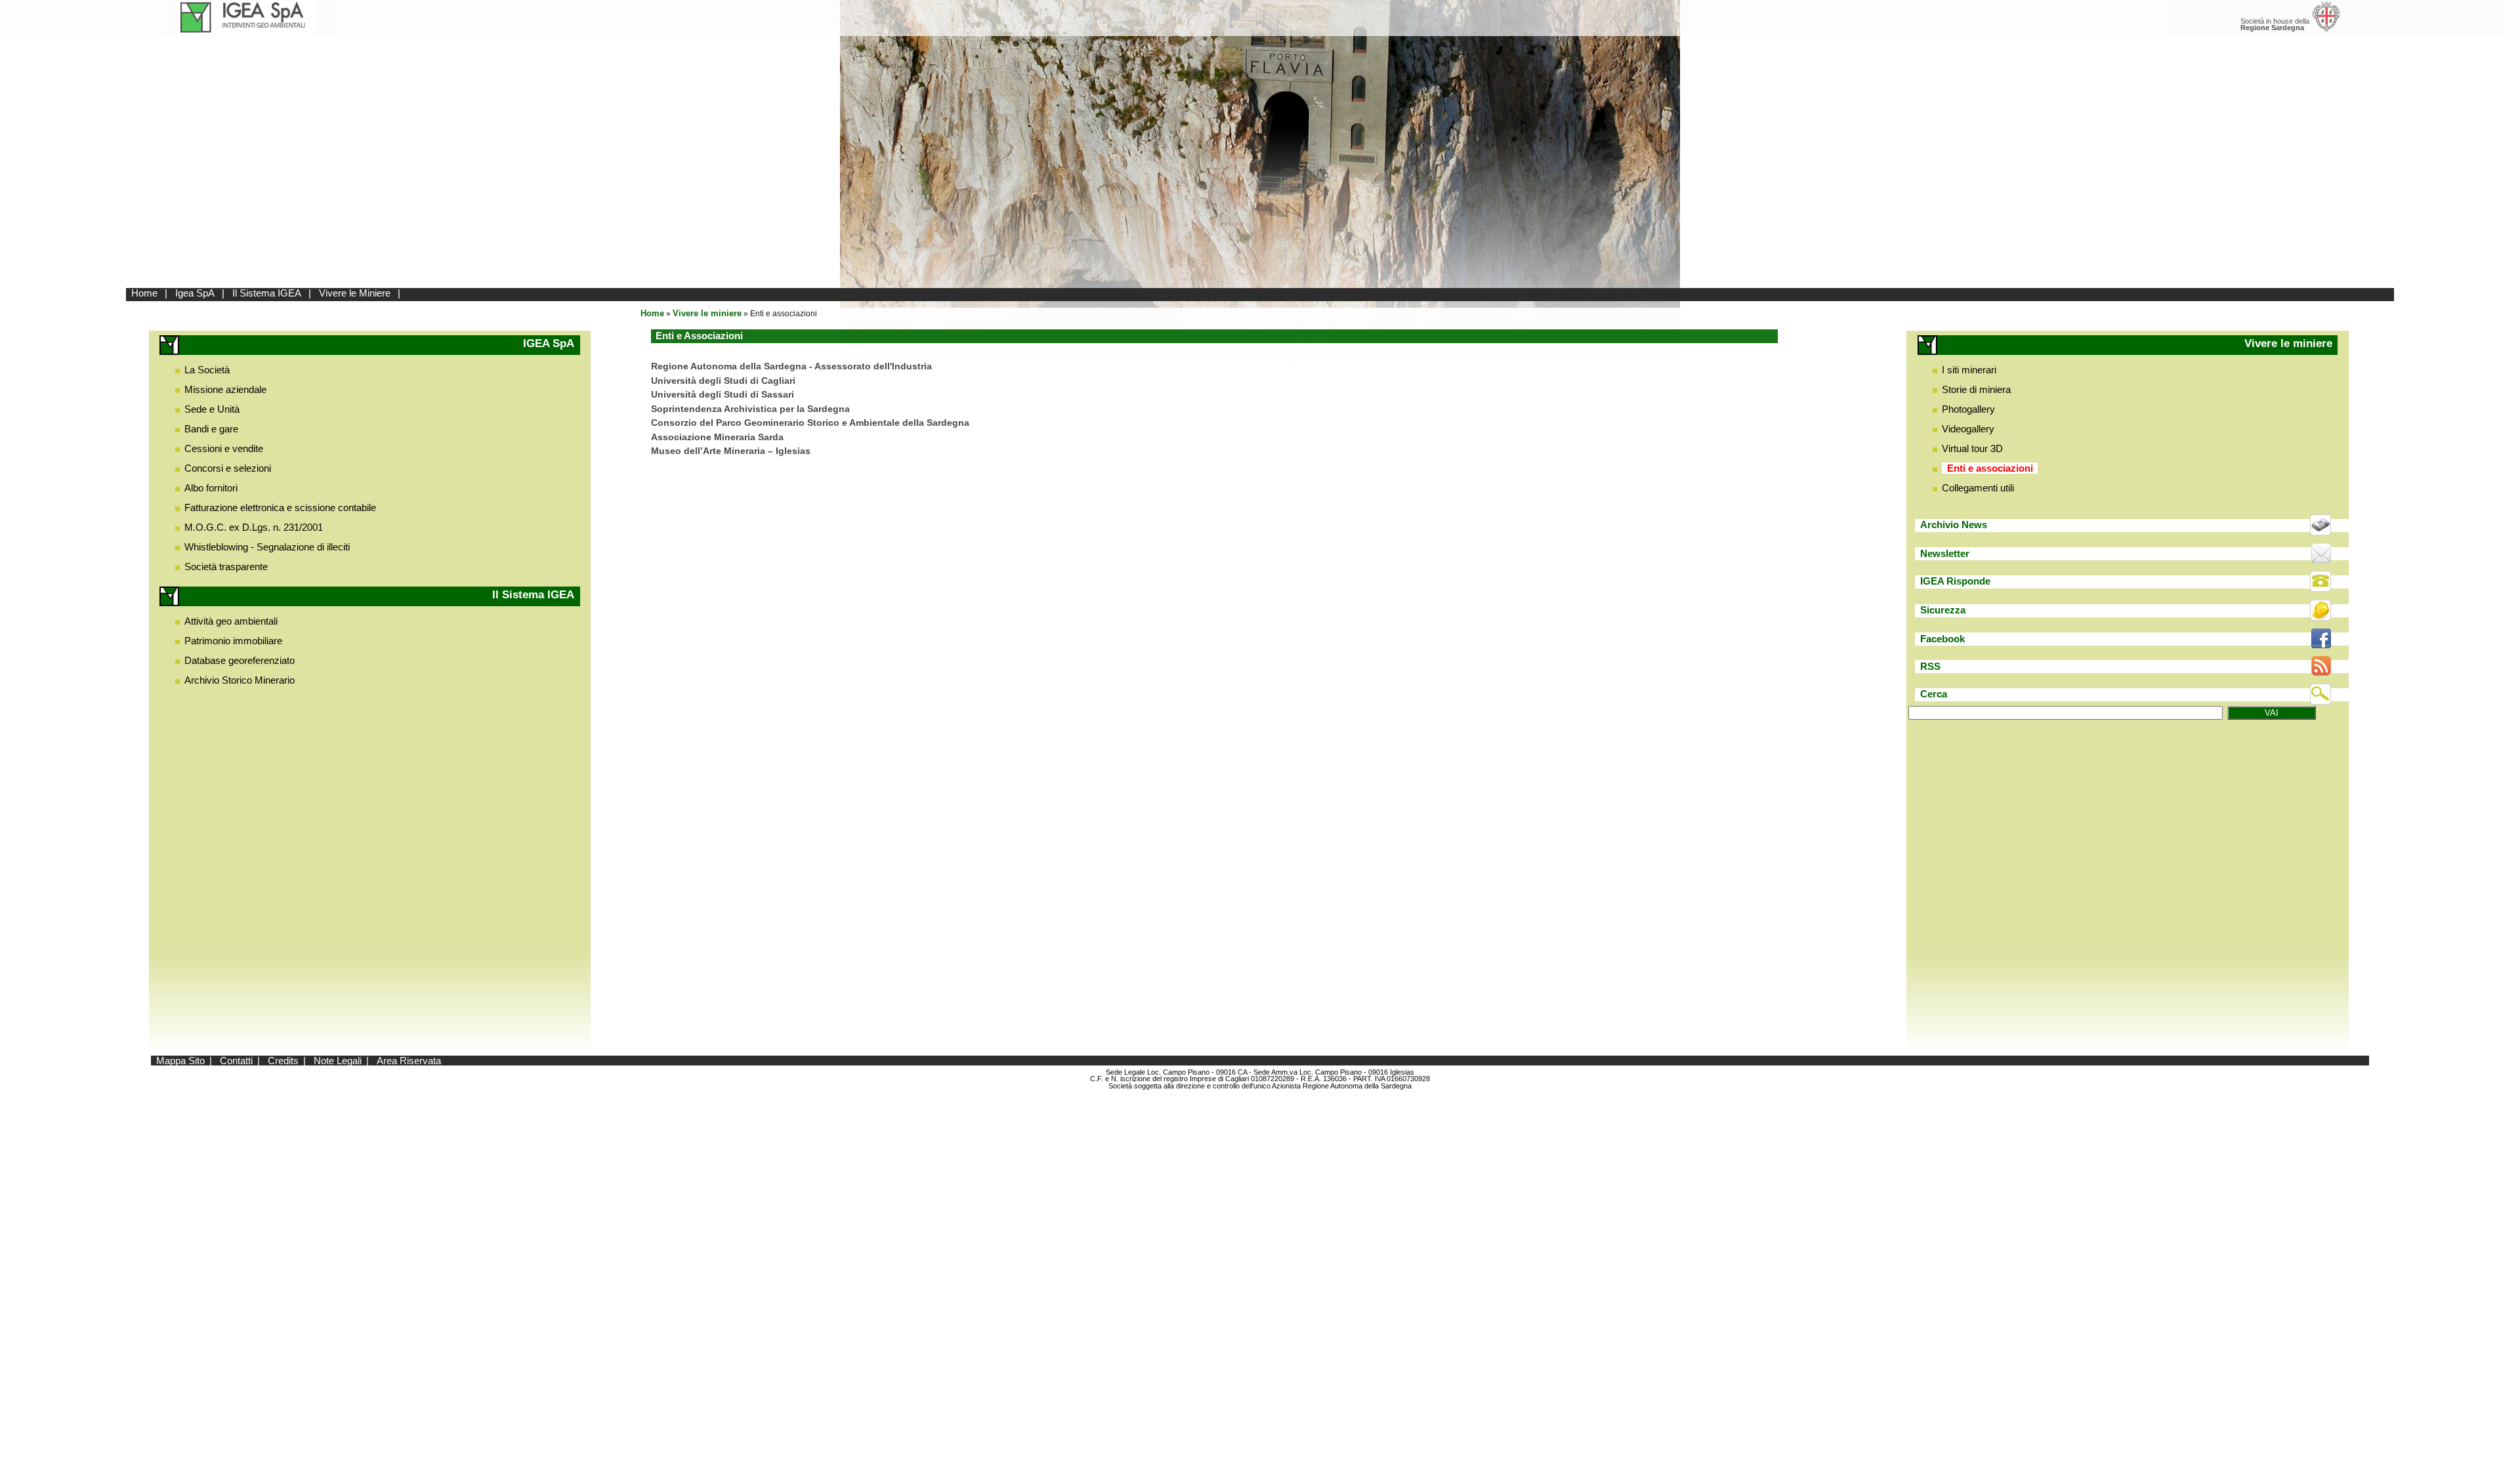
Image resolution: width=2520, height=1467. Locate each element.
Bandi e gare (211, 429)
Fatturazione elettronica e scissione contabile (280, 507)
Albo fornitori (211, 488)
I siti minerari (1969, 370)
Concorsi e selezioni (228, 468)
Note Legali (338, 1061)
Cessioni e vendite (224, 448)
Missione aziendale (225, 389)
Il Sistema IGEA (267, 293)
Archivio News (1954, 525)
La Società (207, 370)
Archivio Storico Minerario (240, 680)
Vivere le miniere (707, 313)
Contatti (236, 1061)
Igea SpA (195, 293)
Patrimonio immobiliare (233, 641)
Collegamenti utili (1978, 488)
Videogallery (1968, 429)
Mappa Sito (180, 1061)
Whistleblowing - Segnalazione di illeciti (267, 547)
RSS (1930, 666)
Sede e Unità (212, 409)
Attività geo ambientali (231, 621)
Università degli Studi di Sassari (723, 395)
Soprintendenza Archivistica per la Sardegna (750, 409)
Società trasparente (226, 567)
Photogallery (1968, 409)
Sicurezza (1943, 610)
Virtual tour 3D (1972, 448)
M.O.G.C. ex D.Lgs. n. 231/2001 (254, 527)
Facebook (1942, 639)
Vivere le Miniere (355, 293)
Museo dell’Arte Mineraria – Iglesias (731, 451)
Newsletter (1945, 553)
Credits (283, 1061)
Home (144, 293)
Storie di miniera (1976, 389)
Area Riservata (409, 1061)
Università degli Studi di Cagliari (723, 381)
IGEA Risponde (1955, 581)
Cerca (1934, 694)
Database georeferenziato (240, 660)
